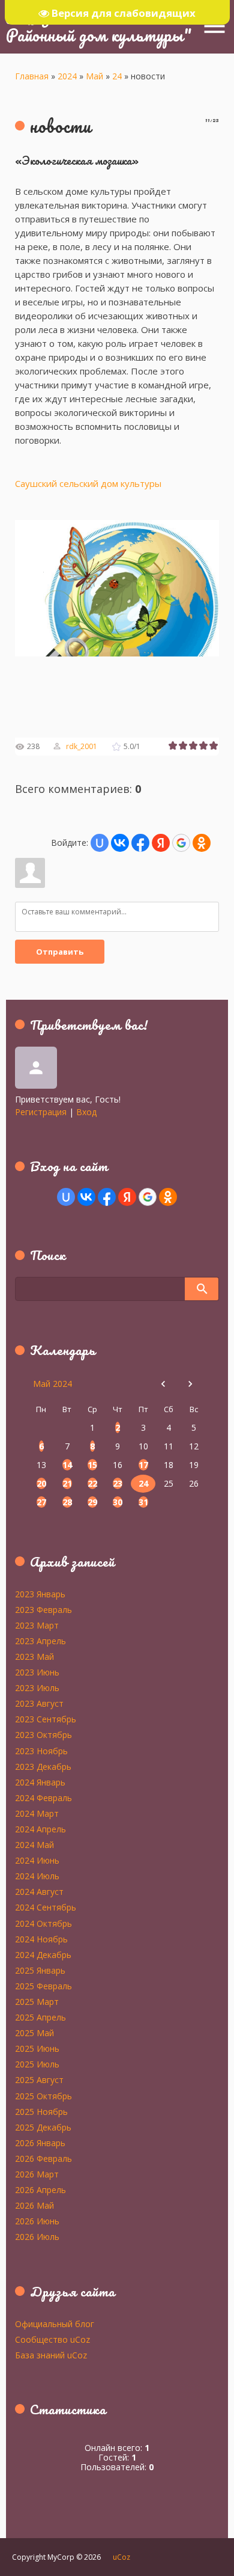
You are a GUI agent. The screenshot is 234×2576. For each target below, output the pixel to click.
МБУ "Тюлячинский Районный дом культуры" (99, 26)
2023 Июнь (37, 1672)
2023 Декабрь (43, 1766)
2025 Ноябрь (41, 2111)
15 (92, 1465)
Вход (86, 1112)
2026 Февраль (43, 2158)
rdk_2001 (82, 746)
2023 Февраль (43, 1609)
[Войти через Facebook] (140, 843)
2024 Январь (40, 1782)
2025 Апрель (40, 2017)
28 (67, 1502)
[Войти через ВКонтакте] (120, 843)
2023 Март (37, 1625)
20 (41, 1483)
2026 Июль (37, 2236)
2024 (67, 76)
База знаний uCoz (51, 2355)
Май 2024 (52, 1384)
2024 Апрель (40, 1829)
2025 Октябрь (43, 2096)
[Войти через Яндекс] (161, 843)
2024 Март (37, 1813)
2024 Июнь (37, 1860)
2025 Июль (37, 2064)
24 (117, 76)
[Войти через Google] (181, 843)
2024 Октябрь (43, 1923)
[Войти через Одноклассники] (202, 843)
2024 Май (34, 1844)
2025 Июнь (37, 2048)
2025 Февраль (43, 1986)
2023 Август (39, 1703)
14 (67, 1465)
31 (143, 1502)
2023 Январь (40, 1594)
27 (41, 1502)
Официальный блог (55, 2324)
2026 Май (34, 2205)
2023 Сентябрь (46, 1719)
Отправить (60, 952)
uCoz (121, 2557)
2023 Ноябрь (41, 1751)
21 (67, 1483)
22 (92, 1483)
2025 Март (37, 2001)
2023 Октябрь (43, 1734)
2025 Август (39, 2079)
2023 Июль (37, 1687)
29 (92, 1502)
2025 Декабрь (43, 2127)
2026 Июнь (37, 2221)
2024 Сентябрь (46, 1907)
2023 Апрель (40, 1641)
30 (118, 1502)
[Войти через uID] (100, 843)
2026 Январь (40, 2143)
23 (118, 1483)
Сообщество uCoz (52, 2339)
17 (143, 1465)
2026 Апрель (40, 2189)
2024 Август (39, 1891)
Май (94, 76)
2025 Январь (40, 1970)
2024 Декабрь (43, 1954)
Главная (32, 76)
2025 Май (34, 2033)
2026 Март (37, 2174)
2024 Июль (37, 1876)
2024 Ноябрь (41, 1939)
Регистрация (41, 1112)
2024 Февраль (43, 1797)
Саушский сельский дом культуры (88, 483)
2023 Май (34, 1656)
